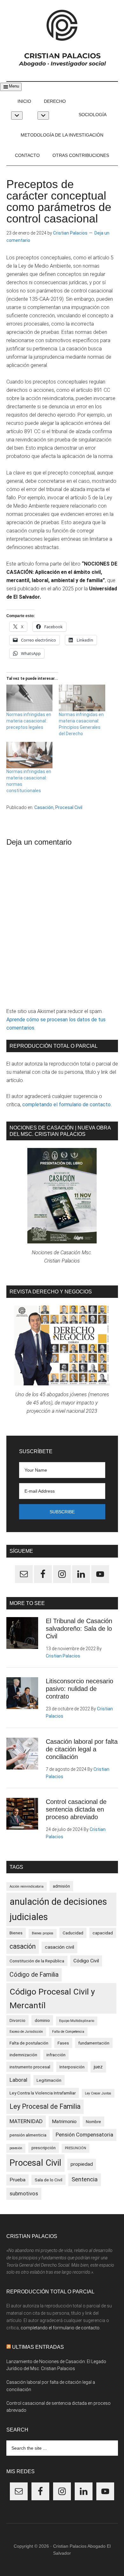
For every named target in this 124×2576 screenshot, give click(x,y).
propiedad (82, 2164)
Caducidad (73, 1933)
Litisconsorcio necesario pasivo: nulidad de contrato (79, 1689)
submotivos (24, 2193)
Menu (14, 86)
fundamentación (94, 2043)
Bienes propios (43, 1933)
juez (98, 2067)
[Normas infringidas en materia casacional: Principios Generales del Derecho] (82, 698)
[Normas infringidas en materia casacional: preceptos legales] (30, 698)
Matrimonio (64, 2122)
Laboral (18, 2080)
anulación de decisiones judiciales (58, 1909)
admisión (61, 1886)
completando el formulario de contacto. (67, 1105)
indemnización (23, 2055)
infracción (56, 2055)
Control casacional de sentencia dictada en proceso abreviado (76, 1809)
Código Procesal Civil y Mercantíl (52, 1998)
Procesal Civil (69, 807)
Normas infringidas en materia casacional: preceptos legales (29, 721)
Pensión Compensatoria (84, 2135)
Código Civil (86, 1961)
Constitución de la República (37, 1961)
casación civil (59, 1947)
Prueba (17, 2180)
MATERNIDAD (26, 2121)
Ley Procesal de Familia (45, 2106)
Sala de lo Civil (48, 2180)
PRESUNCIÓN (76, 2148)
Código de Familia (34, 1975)
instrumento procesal (30, 2067)
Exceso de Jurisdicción (26, 2032)
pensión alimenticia (28, 2135)
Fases (63, 2043)
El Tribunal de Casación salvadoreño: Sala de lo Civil (79, 1629)
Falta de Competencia (68, 2032)
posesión (16, 2148)
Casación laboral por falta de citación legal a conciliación (82, 1749)
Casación (44, 807)
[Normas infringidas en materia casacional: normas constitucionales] (30, 755)
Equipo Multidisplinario (77, 2021)
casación (23, 1946)
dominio (42, 2020)
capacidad (103, 1933)
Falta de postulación (29, 2043)
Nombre (93, 2122)
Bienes (16, 1933)
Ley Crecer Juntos (98, 2093)
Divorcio (17, 2020)
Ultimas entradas (38, 2347)
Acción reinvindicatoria (27, 1886)
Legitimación (49, 2080)
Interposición (72, 2067)
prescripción (44, 2148)
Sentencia (85, 2179)
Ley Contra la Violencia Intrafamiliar (43, 2093)
